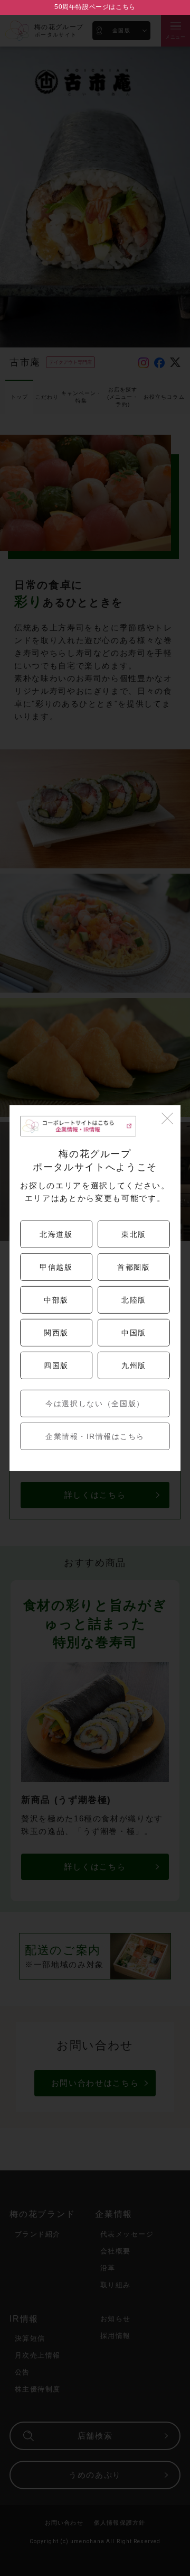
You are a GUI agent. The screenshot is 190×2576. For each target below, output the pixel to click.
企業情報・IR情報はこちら (95, 1436)
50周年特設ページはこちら (95, 7)
